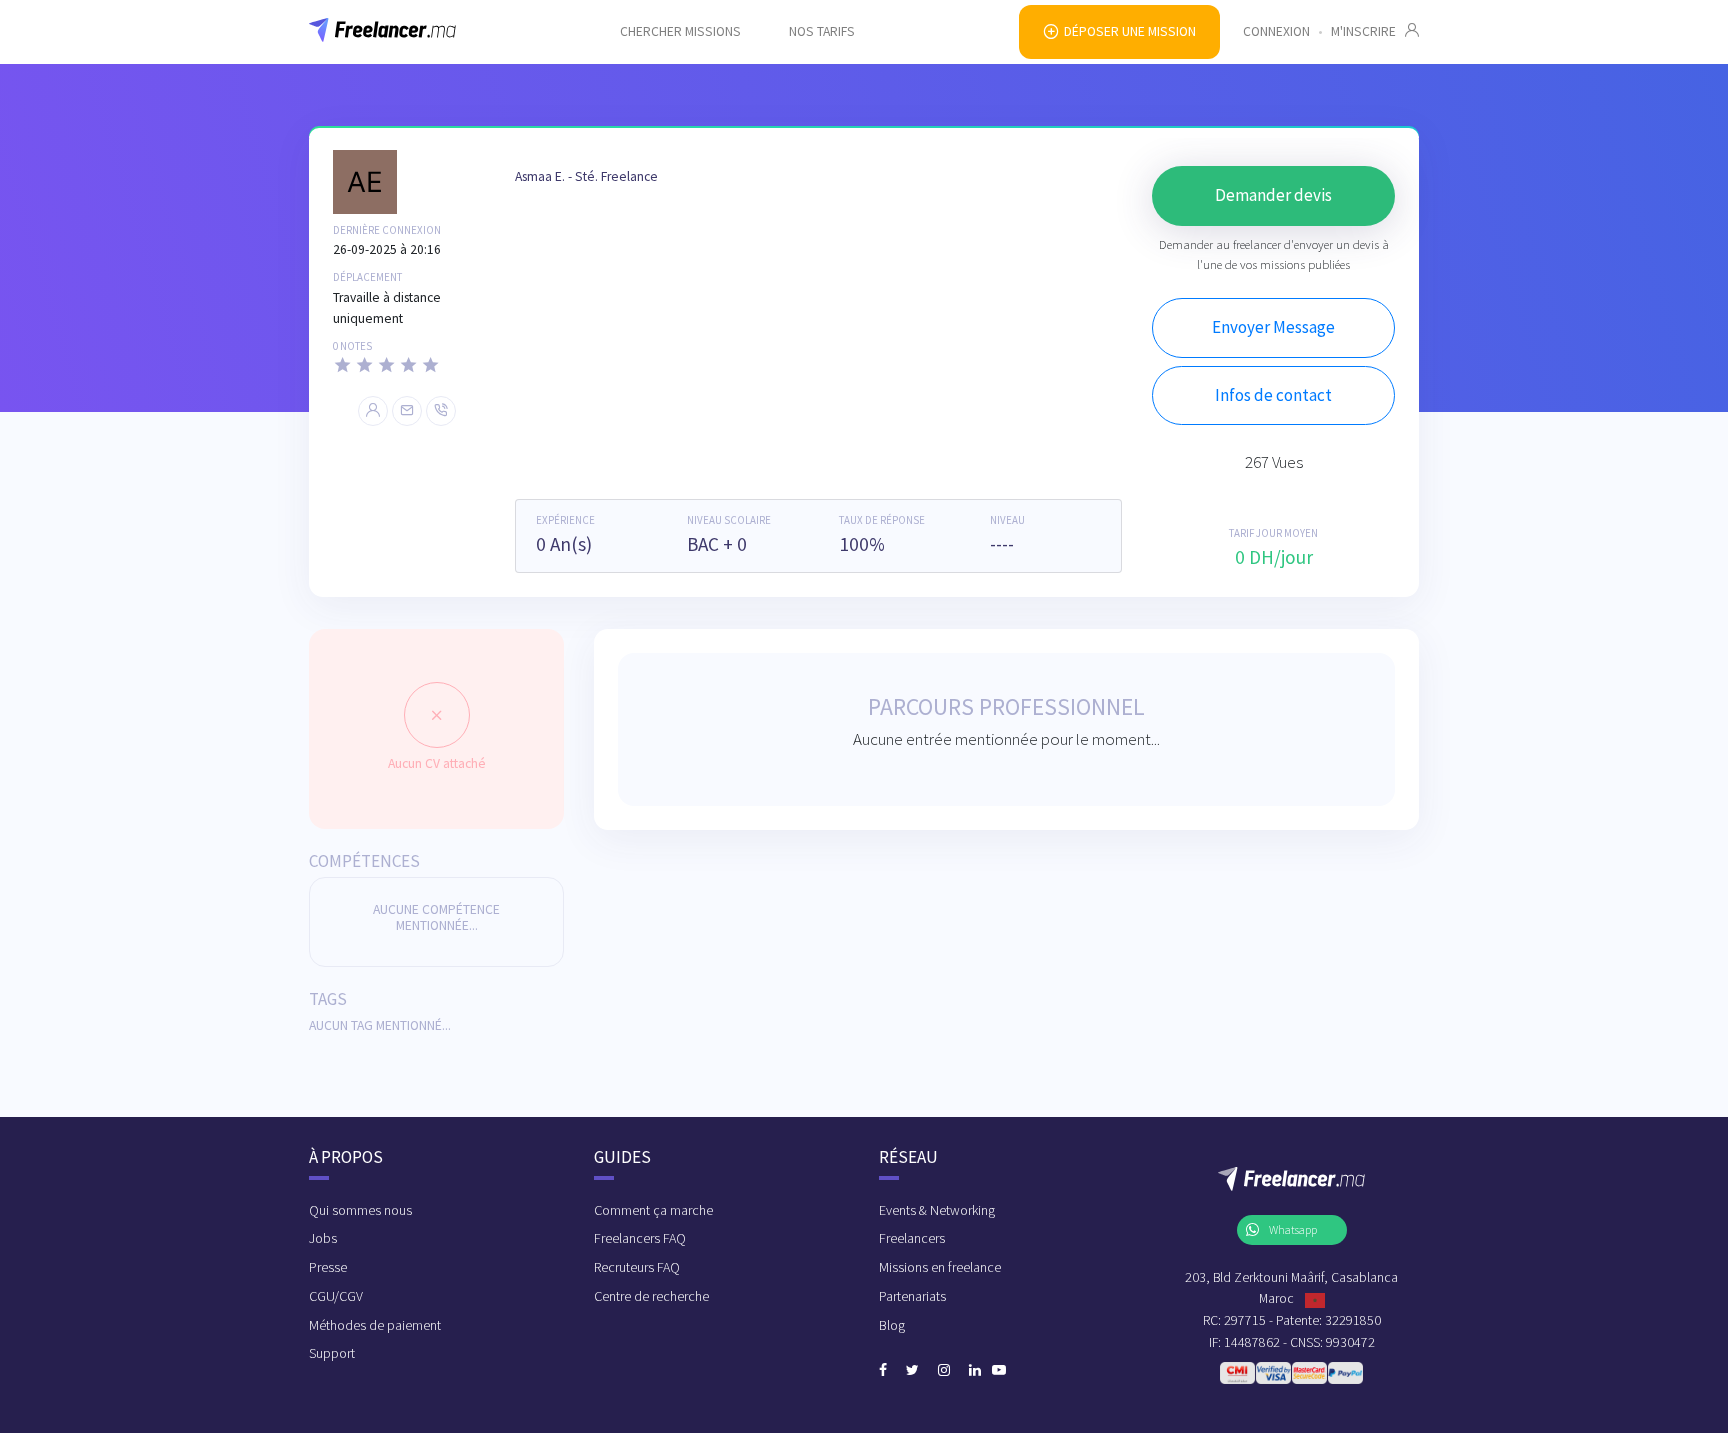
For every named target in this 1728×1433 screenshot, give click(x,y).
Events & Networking (937, 1210)
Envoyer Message (1273, 327)
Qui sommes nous (360, 1210)
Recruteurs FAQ (637, 1267)
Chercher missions (680, 31)
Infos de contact (1273, 395)
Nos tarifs (822, 31)
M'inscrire (1368, 31)
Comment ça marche (653, 1210)
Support (332, 1353)
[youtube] (999, 1371)
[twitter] (912, 1371)
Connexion (1276, 31)
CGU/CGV (336, 1296)
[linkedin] (975, 1371)
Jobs (323, 1238)
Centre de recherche (651, 1296)
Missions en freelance (940, 1267)
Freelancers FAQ (640, 1238)
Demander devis (1273, 195)
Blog (892, 1325)
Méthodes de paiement (375, 1325)
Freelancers (912, 1238)
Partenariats (912, 1296)
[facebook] (883, 1371)
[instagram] (944, 1371)
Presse (328, 1267)
